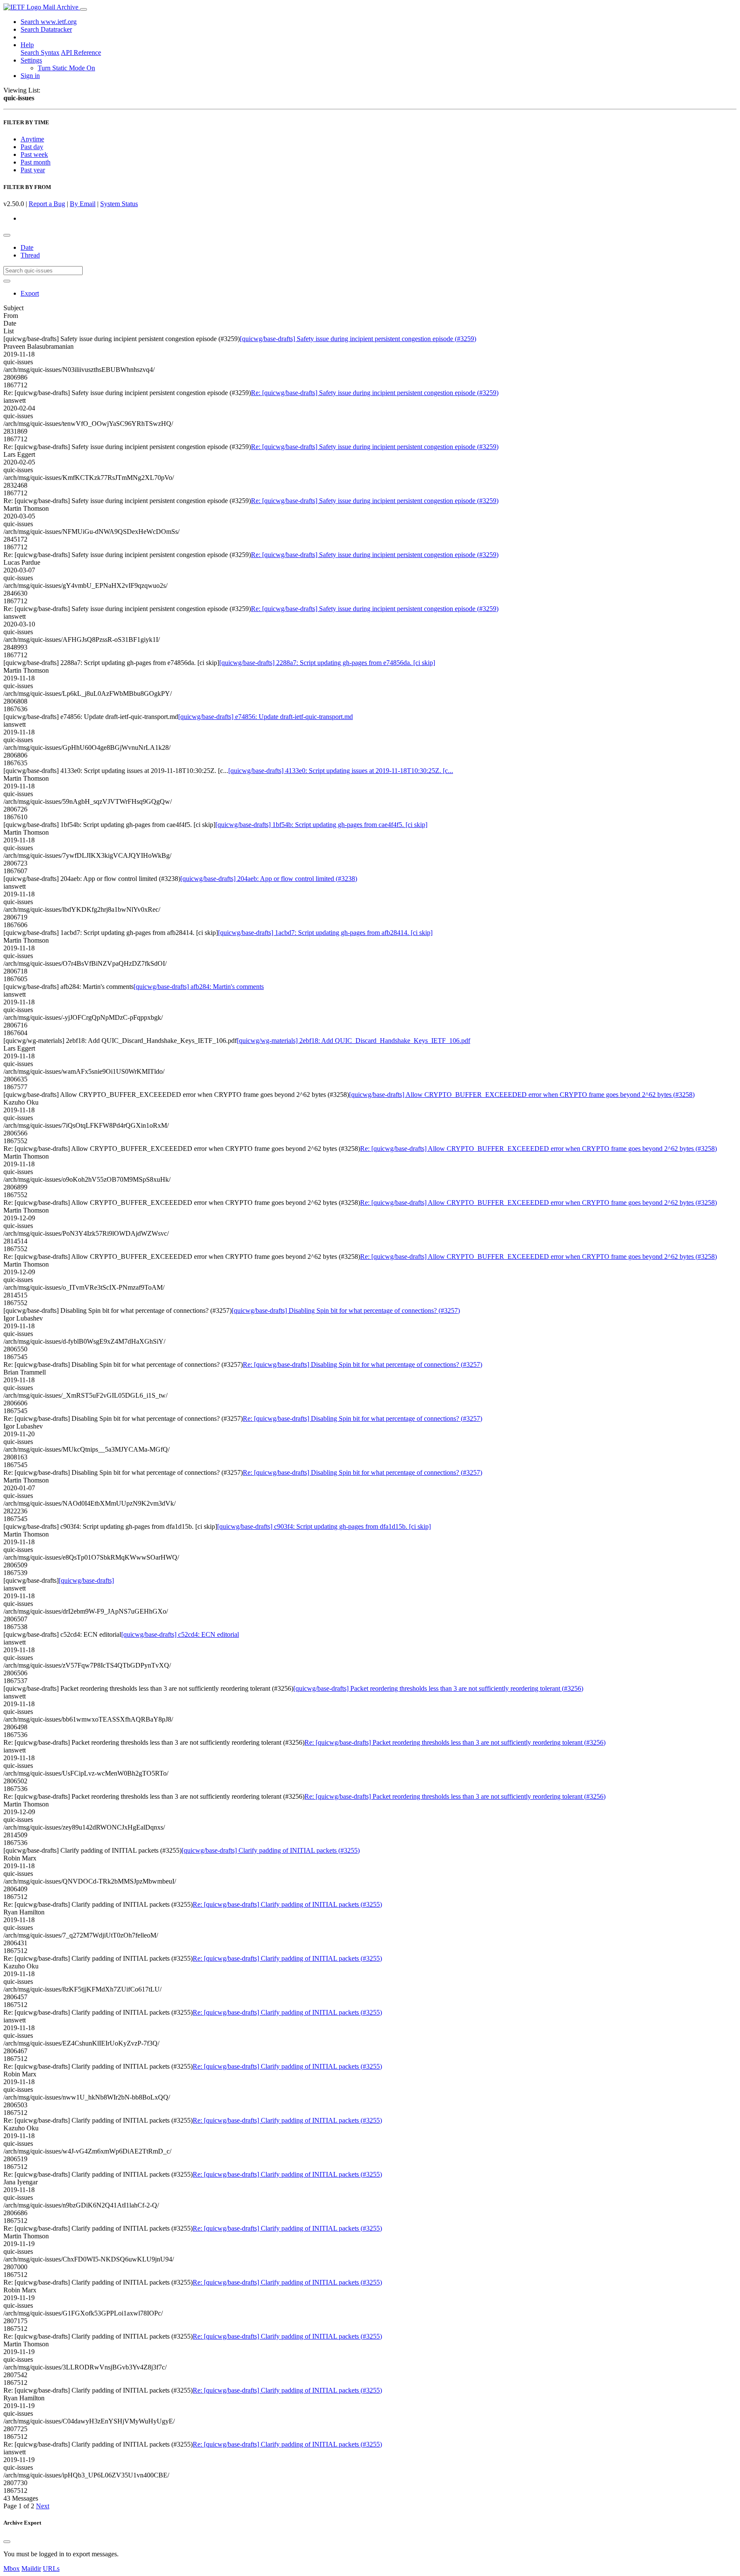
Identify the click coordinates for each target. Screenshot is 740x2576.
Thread (30, 255)
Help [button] (27, 45)
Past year (33, 170)
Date (27, 247)
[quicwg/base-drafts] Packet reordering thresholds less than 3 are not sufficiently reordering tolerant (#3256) (438, 1688)
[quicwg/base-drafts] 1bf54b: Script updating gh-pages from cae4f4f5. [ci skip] (321, 825)
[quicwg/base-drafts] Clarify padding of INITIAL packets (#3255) (271, 1850)
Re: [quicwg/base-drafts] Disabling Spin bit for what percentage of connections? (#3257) (363, 1364)
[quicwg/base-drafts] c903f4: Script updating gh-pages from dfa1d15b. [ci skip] (324, 1526)
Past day (32, 147)
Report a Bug (47, 204)
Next (43, 2506)
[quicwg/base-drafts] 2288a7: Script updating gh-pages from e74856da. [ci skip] (327, 663)
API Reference (81, 52)
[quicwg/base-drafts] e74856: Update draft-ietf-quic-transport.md (266, 717)
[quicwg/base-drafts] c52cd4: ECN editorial (180, 1634)
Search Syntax (40, 52)
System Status (119, 204)
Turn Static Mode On (66, 68)
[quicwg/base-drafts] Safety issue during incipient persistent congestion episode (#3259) (358, 339)
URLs (51, 2569)
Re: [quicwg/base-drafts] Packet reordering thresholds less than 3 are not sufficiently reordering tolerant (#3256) (455, 1742)
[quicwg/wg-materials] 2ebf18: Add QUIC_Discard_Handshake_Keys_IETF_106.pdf (354, 1041)
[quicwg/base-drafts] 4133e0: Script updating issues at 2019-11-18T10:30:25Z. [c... (341, 771)
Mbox (12, 2569)
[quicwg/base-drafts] (86, 1580)
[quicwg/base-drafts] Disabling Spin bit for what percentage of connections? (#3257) (346, 1310)
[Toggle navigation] (84, 9)
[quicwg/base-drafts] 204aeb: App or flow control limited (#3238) (269, 879)
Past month (36, 162)
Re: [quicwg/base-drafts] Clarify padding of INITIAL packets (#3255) (287, 1904)
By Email (83, 204)
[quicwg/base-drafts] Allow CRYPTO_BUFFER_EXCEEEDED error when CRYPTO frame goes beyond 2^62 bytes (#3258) (522, 1095)
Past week (34, 154)
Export (30, 293)
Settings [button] (31, 60)
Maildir (31, 2569)
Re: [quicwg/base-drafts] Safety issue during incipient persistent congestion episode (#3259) (375, 393)
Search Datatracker (46, 29)
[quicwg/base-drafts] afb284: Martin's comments (199, 987)
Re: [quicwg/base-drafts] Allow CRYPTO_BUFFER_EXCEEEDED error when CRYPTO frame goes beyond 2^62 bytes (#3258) (539, 1149)
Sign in (30, 76)
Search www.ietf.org (49, 22)
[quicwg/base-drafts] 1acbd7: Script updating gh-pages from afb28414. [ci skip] (325, 933)
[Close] (7, 2542)
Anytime (32, 139)
